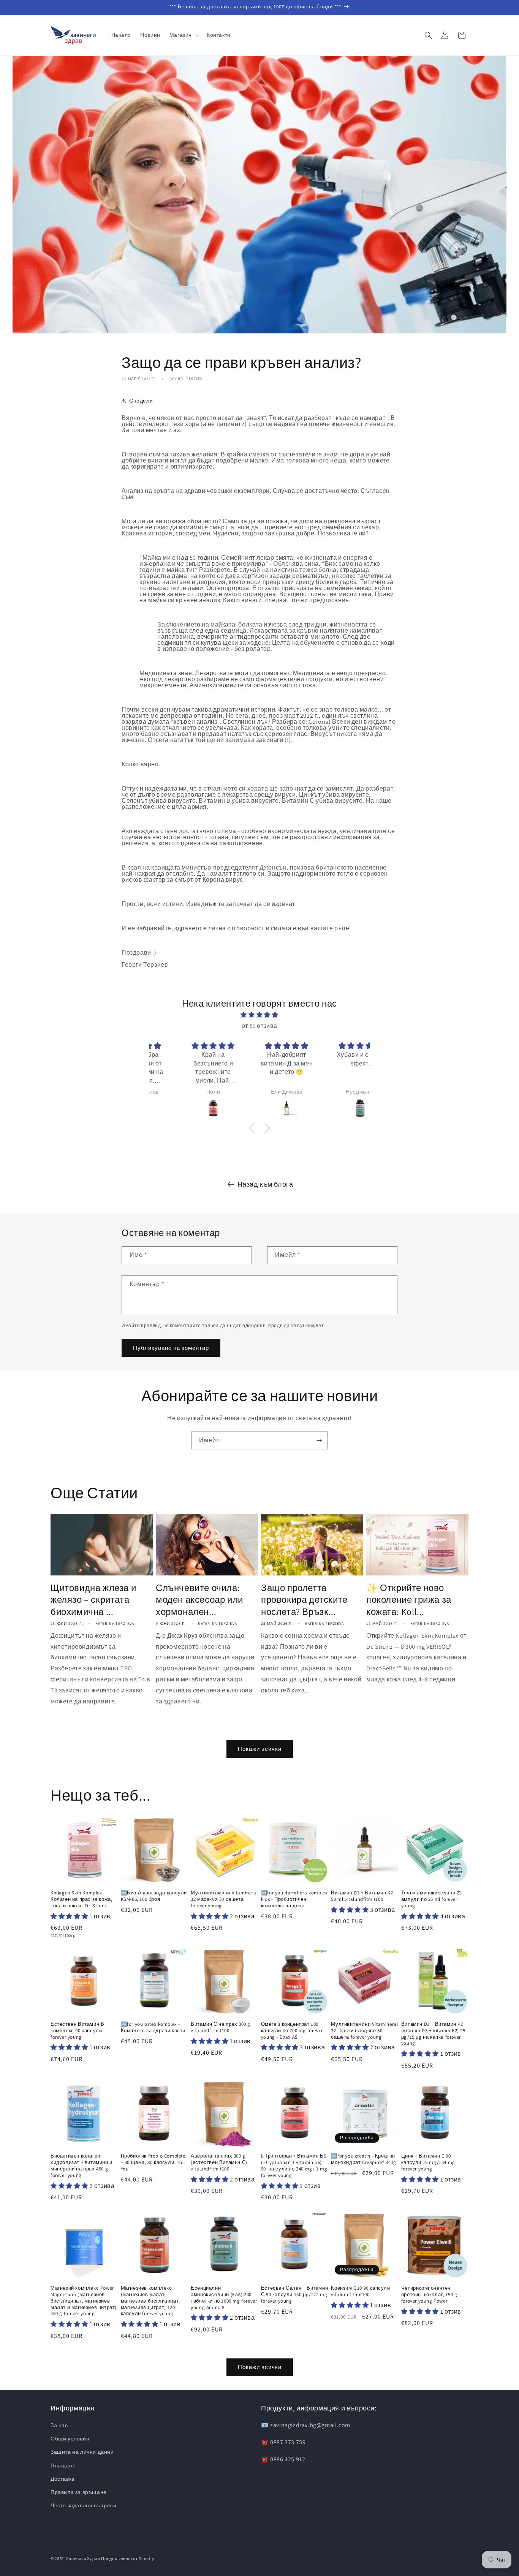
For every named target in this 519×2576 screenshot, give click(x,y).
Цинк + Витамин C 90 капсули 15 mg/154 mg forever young (428, 2162)
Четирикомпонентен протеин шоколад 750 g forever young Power (429, 2295)
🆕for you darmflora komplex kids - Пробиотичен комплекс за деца (294, 1899)
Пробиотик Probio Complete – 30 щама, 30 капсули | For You (153, 2162)
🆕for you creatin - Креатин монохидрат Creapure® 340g (363, 2159)
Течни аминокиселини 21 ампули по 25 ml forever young (431, 1899)
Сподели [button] (141, 401)
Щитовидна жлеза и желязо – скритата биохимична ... (93, 1600)
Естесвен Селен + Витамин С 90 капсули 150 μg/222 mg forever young (294, 2295)
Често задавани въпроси (83, 2505)
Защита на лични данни (82, 2452)
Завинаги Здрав (83, 2559)
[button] (184, 35)
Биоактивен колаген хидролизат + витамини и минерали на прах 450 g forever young (81, 2166)
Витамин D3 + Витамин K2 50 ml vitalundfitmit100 (362, 1896)
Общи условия (70, 2439)
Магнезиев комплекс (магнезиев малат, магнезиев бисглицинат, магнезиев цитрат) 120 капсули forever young (150, 2301)
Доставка (63, 2479)
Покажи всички (260, 1749)
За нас (59, 2425)
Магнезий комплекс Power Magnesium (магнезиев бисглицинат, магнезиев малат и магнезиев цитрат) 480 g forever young (84, 2301)
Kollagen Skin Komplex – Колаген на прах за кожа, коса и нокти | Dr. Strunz (81, 1899)
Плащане (63, 2466)
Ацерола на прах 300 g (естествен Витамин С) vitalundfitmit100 (219, 2162)
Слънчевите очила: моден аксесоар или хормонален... (199, 1600)
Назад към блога (265, 1184)
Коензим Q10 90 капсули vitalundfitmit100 (360, 2291)
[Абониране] (319, 1440)
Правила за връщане (79, 2492)
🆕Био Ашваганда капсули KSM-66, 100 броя (154, 1896)
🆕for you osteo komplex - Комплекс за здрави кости (153, 2027)
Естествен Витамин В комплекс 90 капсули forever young (77, 2031)
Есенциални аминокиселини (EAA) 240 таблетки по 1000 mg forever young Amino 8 (224, 2298)
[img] (260, 1015)
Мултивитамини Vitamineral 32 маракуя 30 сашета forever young (224, 1899)
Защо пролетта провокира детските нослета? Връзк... (304, 1600)
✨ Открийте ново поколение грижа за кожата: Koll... (409, 1600)
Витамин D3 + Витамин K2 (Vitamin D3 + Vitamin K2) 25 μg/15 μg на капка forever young (433, 2034)
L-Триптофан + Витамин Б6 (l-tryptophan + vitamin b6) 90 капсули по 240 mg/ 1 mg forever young (294, 2166)
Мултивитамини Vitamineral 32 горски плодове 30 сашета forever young (364, 2031)
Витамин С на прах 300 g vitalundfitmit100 (221, 2027)
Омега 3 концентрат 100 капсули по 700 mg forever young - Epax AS (292, 2031)
